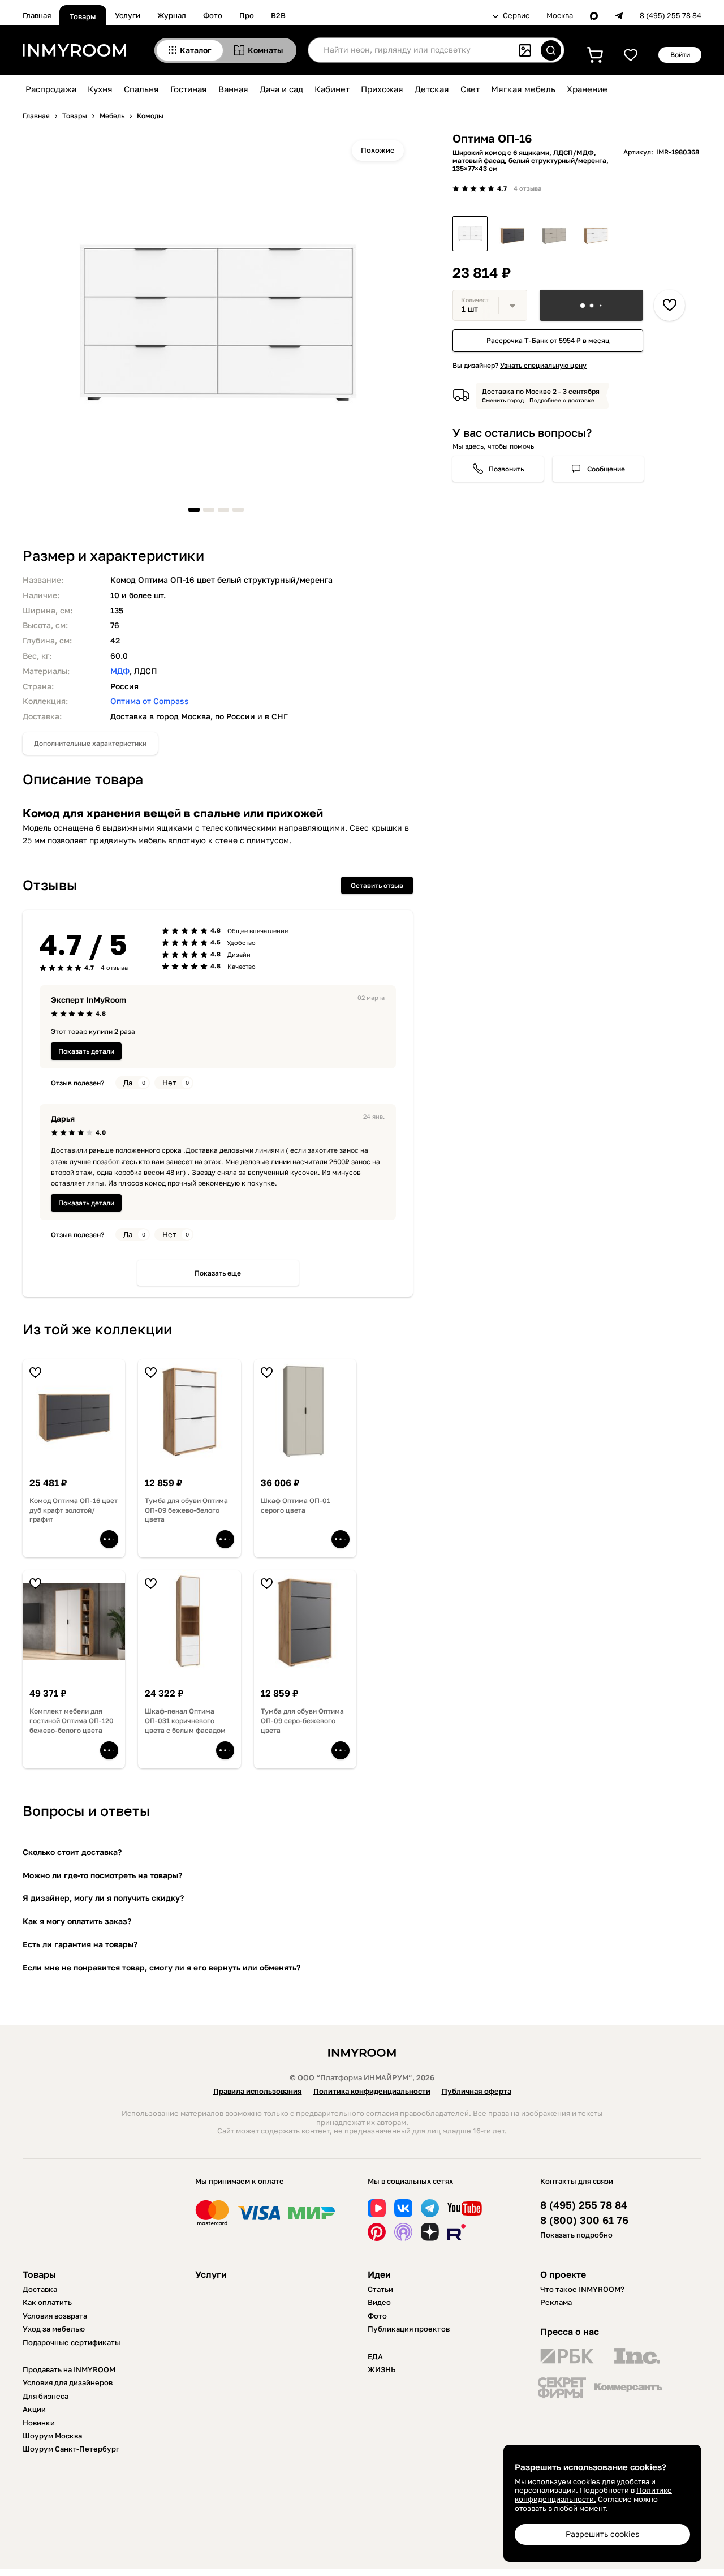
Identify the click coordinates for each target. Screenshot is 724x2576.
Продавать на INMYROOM (69, 2369)
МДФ (120, 671)
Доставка (40, 2289)
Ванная (233, 89)
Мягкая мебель (523, 89)
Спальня (141, 89)
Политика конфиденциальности (372, 2091)
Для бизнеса (46, 2396)
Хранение (587, 89)
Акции (34, 2409)
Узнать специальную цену (543, 365)
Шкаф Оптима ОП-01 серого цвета (296, 1505)
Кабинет (332, 89)
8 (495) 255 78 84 (671, 16)
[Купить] (591, 305)
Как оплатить (47, 2302)
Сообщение (606, 469)
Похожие (378, 150)
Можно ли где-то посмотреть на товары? (102, 1875)
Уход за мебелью (54, 2329)
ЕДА (375, 2356)
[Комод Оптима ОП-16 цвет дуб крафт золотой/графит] (512, 234)
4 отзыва (527, 188)
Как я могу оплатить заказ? (77, 1921)
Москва (560, 16)
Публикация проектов (409, 2329)
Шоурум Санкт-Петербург (71, 2449)
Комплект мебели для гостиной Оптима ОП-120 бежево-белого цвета (72, 1721)
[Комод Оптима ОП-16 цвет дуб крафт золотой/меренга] (596, 234)
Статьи (380, 2289)
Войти (680, 55)
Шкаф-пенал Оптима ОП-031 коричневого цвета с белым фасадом (185, 1721)
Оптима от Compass (150, 701)
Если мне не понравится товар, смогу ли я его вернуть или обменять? (161, 1967)
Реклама (556, 2302)
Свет (470, 89)
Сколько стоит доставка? (72, 1852)
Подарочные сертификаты (72, 2342)
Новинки (39, 2423)
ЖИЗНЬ (382, 2369)
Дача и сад (281, 89)
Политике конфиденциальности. (593, 2495)
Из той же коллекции (97, 1329)
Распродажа (51, 89)
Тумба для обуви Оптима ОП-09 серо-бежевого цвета (302, 1721)
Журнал (172, 15)
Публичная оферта (477, 2091)
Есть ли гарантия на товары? (80, 1944)
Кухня (100, 89)
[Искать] (551, 50)
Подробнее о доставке (562, 400)
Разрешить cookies (602, 2534)
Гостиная (189, 89)
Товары (83, 16)
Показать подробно (576, 2235)
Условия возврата (55, 2316)
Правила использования (258, 2091)
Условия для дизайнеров (68, 2382)
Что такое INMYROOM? (582, 2289)
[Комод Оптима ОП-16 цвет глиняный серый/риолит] (554, 234)
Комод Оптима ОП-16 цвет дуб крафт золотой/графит (74, 1510)
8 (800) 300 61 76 (584, 2220)
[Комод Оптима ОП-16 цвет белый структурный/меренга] (470, 234)
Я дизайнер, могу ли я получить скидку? (103, 1898)
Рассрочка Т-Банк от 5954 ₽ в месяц (548, 341)
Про (247, 15)
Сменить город (503, 400)
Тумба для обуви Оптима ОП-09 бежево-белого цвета (186, 1510)
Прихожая (382, 89)
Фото (213, 15)
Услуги (128, 15)
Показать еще (218, 1273)
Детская (432, 89)
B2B (278, 15)
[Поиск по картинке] (525, 50)
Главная (37, 15)
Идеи (379, 2274)
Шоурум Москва (52, 2436)
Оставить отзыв (377, 885)
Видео (379, 2302)
